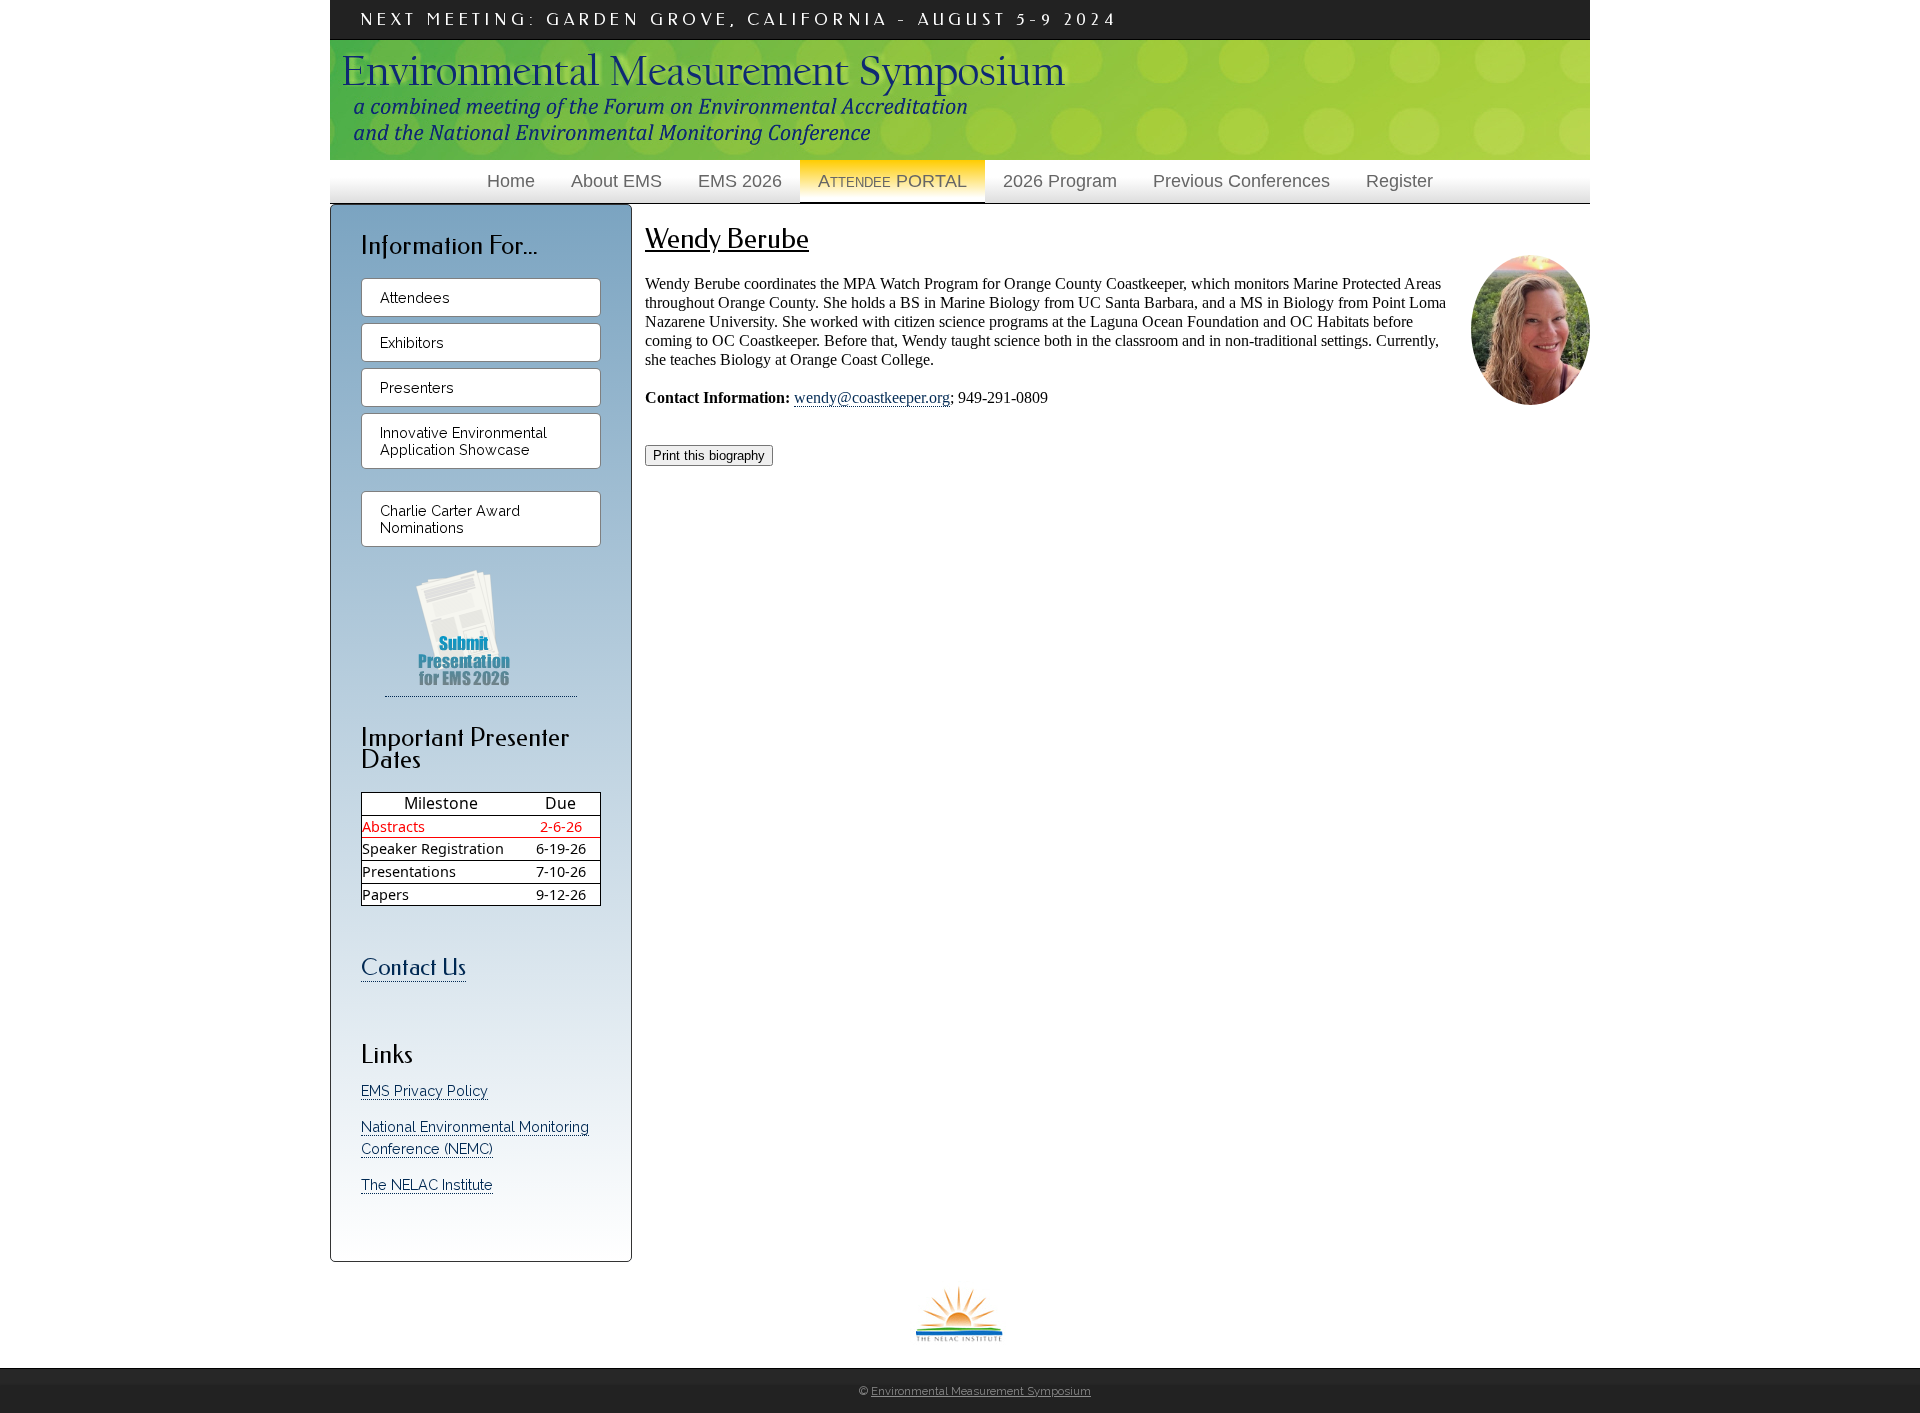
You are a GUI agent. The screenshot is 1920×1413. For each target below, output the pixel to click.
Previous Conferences (1241, 181)
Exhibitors (412, 342)
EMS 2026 (740, 181)
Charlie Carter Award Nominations (450, 519)
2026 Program (1060, 181)
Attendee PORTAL (892, 181)
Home (511, 181)
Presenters (417, 387)
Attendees (415, 297)
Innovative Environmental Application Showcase (463, 441)
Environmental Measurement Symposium (981, 1391)
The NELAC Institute (427, 1184)
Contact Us (413, 967)
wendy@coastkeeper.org (872, 397)
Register (1399, 181)
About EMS (616, 181)
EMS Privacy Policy (424, 1090)
